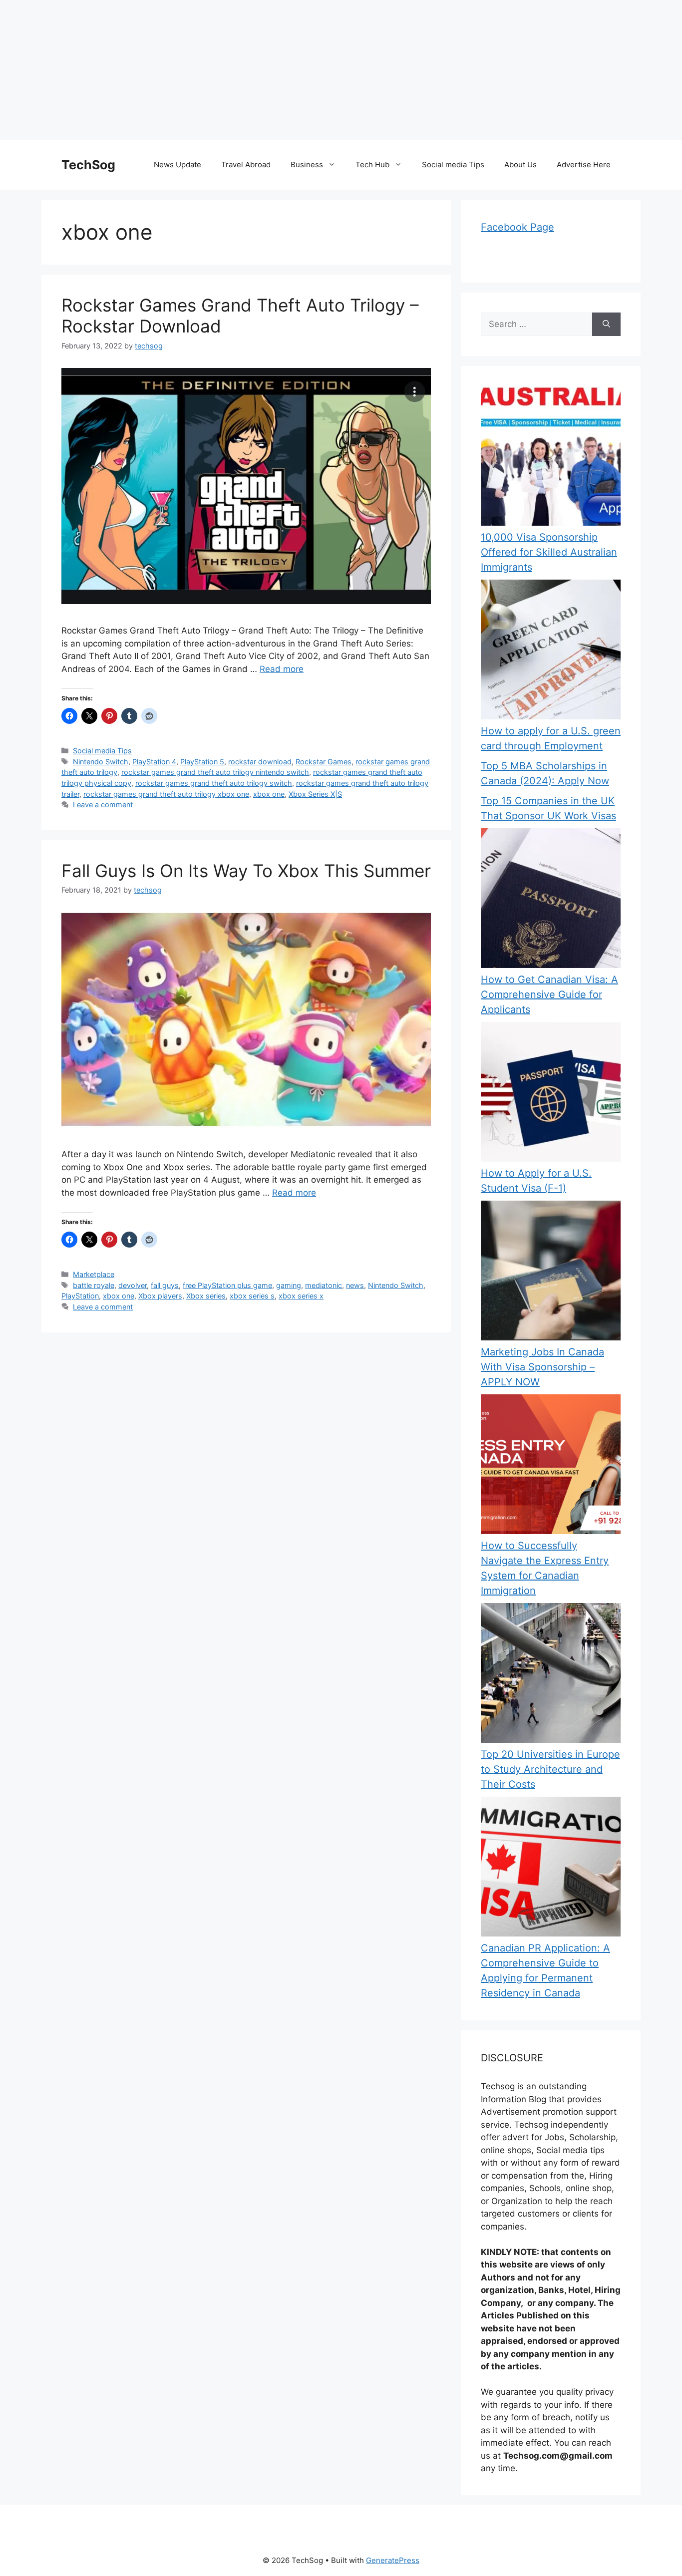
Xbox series (206, 1296)
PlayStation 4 (154, 762)
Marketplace (94, 1274)
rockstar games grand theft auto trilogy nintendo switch (215, 772)
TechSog (88, 165)
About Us (520, 164)
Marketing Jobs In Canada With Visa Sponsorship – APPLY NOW (542, 1367)
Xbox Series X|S (315, 794)
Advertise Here (584, 164)
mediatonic (324, 1285)
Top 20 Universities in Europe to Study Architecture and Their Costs (550, 1769)
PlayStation (80, 1296)
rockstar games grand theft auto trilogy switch (214, 783)
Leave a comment (103, 805)
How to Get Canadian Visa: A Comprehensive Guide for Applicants (549, 994)
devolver (133, 1285)
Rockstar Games (324, 762)
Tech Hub (372, 164)
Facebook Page (517, 227)
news (355, 1285)
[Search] (606, 324)
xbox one (269, 794)
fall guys (165, 1285)
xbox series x (301, 1296)
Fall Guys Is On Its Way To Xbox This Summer (246, 871)
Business (307, 164)
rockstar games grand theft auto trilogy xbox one (166, 794)
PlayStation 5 (202, 762)
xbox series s (252, 1296)
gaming (289, 1285)
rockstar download (260, 762)
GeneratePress (393, 2560)
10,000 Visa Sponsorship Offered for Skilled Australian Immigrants (549, 552)
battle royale (94, 1285)
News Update (177, 164)
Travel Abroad (246, 164)
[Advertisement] (300, 70)
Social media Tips (453, 164)
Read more (282, 669)
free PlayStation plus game (227, 1285)
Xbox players (160, 1296)
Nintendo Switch (101, 762)
